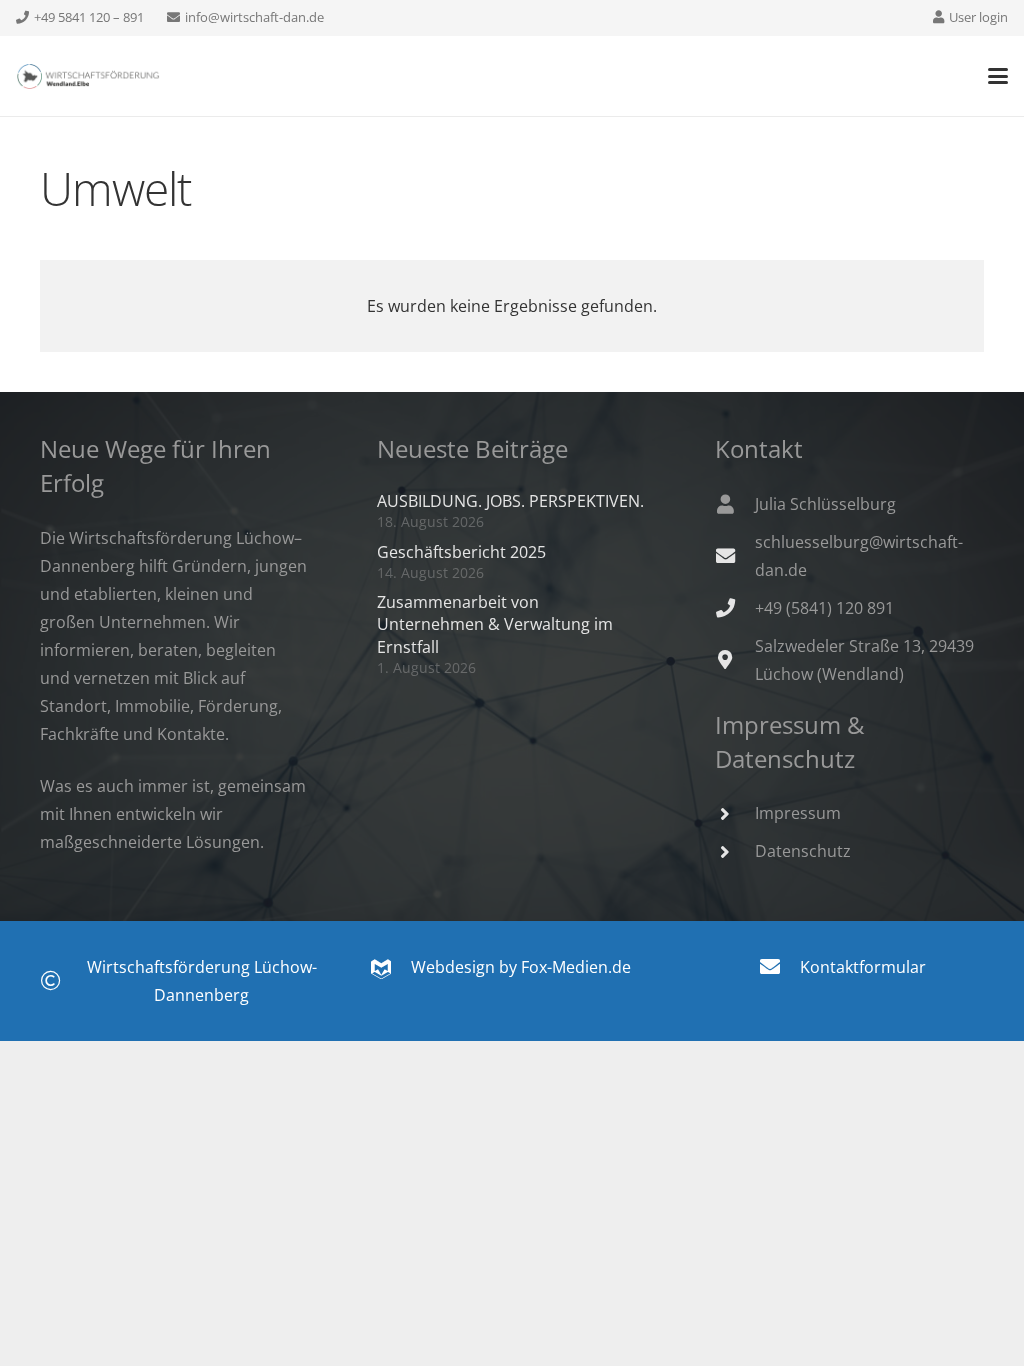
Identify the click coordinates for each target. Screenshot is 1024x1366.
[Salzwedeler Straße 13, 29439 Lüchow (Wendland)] (735, 659)
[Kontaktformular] (779, 967)
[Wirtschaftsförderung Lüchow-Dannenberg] (60, 981)
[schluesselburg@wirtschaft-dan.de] (735, 555)
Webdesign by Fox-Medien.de (511, 967)
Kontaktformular (863, 967)
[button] (998, 76)
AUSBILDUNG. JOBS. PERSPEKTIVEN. (510, 501)
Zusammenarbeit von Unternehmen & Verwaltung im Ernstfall (495, 624)
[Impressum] (735, 813)
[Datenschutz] (735, 851)
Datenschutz (803, 851)
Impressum (798, 813)
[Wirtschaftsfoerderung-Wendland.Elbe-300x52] (88, 76)
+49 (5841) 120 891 (824, 608)
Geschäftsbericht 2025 (461, 552)
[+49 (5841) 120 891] (735, 607)
